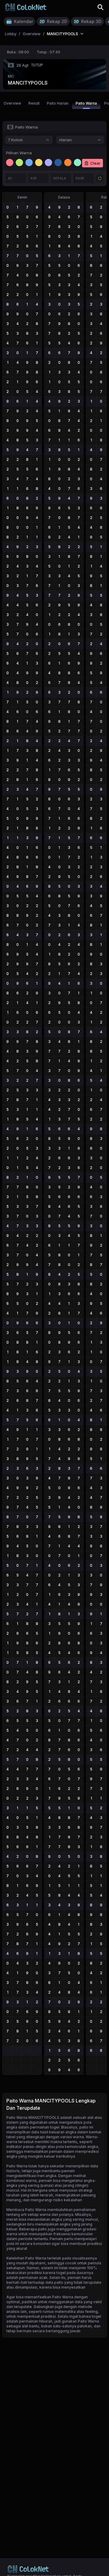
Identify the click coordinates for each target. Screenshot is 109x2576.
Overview (12, 103)
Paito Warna (86, 103)
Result (34, 103)
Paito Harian (58, 103)
